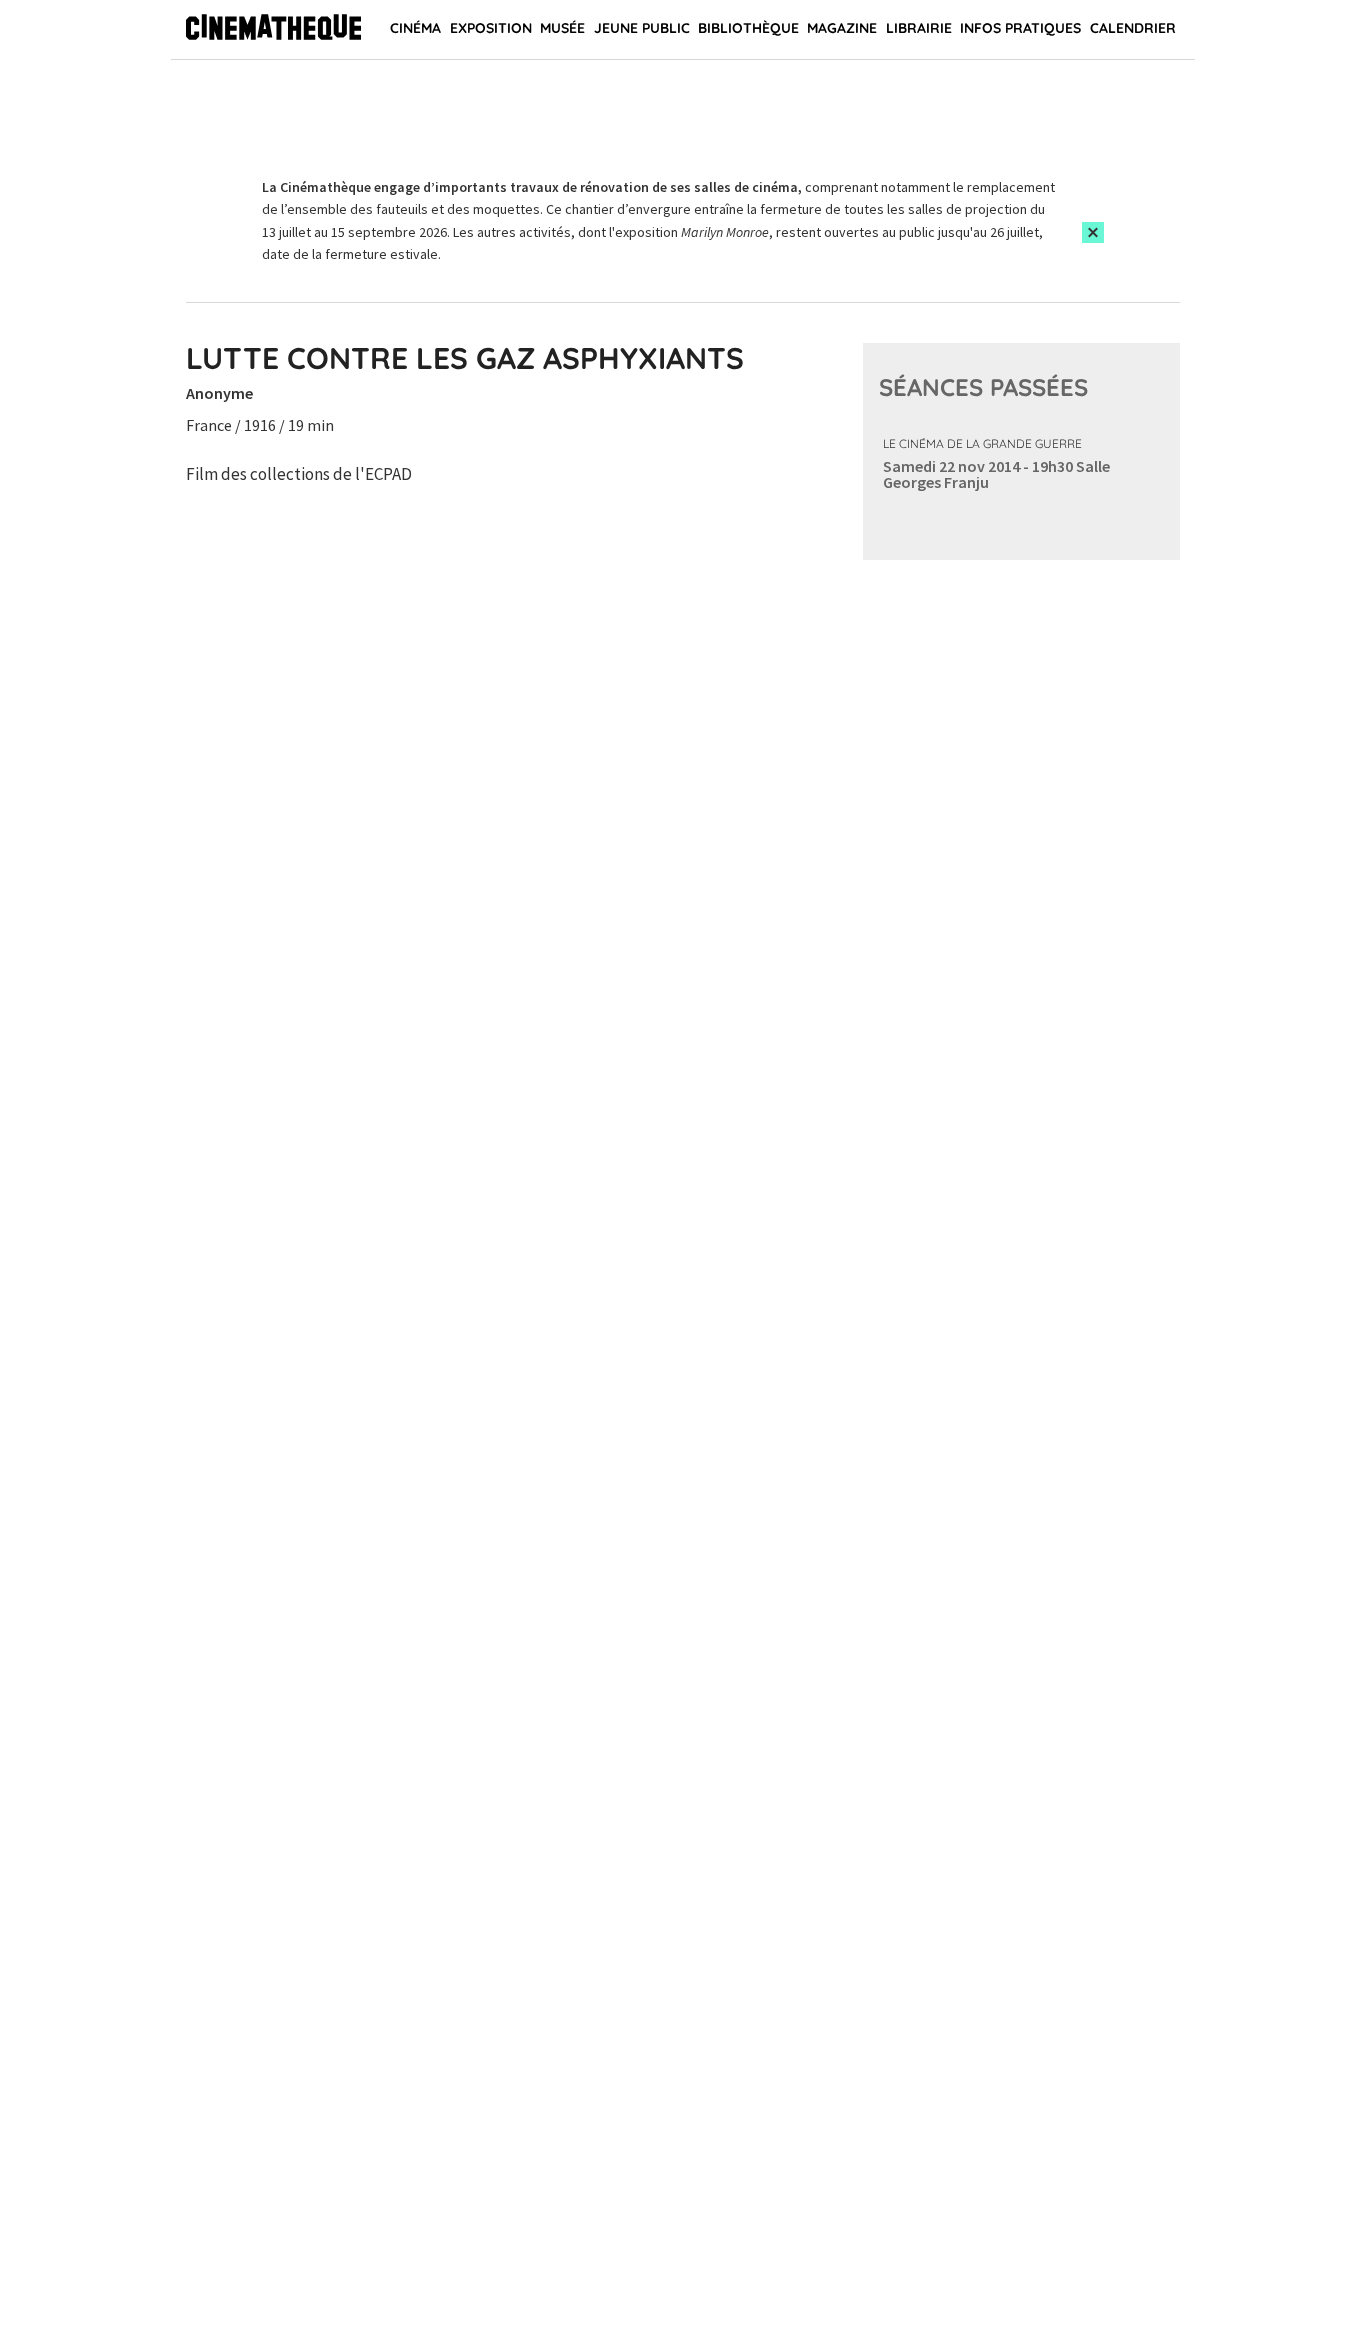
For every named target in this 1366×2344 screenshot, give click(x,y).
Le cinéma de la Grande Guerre (982, 443)
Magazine (842, 28)
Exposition (491, 28)
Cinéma (415, 28)
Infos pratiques (1020, 28)
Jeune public (642, 28)
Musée (562, 28)
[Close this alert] (1093, 232)
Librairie (919, 28)
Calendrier (1133, 28)
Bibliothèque (748, 28)
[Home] (273, 30)
